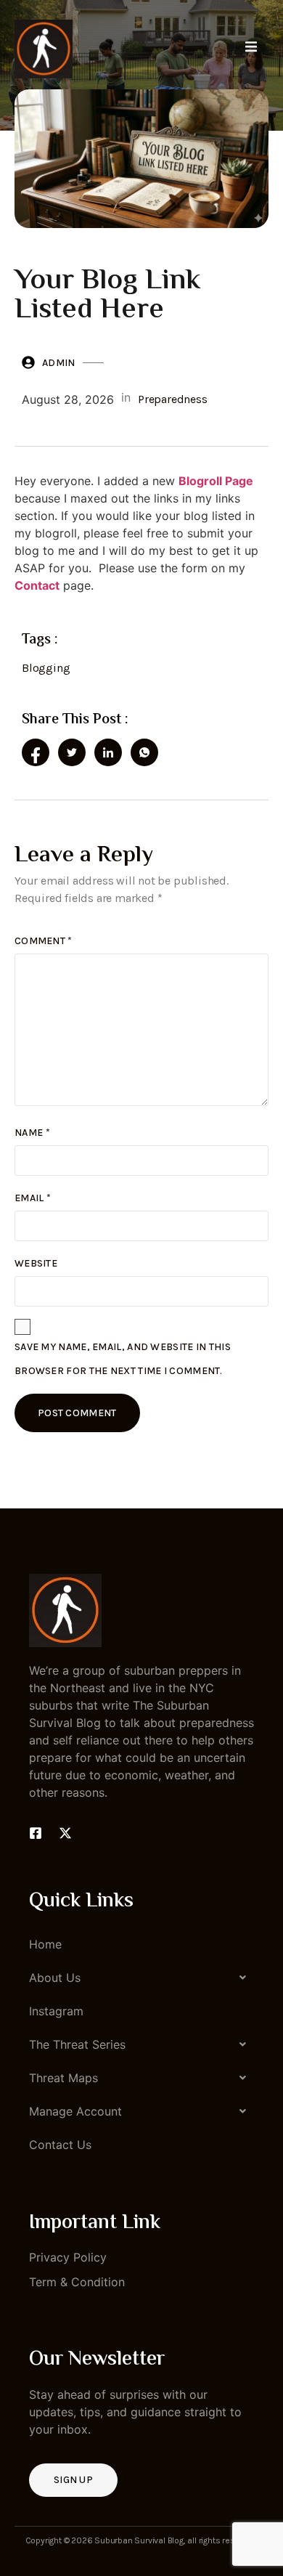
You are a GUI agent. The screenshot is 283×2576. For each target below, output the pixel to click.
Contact (37, 585)
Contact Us (60, 2145)
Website (36, 1263)
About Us (55, 1978)
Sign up (73, 2480)
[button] (141, 1978)
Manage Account (75, 2111)
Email (33, 1198)
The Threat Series (77, 2044)
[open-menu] (251, 49)
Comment (44, 941)
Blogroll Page (216, 481)
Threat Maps (63, 2078)
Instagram (56, 2011)
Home (45, 1944)
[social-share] (36, 752)
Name (32, 1133)
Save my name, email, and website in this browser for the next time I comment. (123, 1359)
